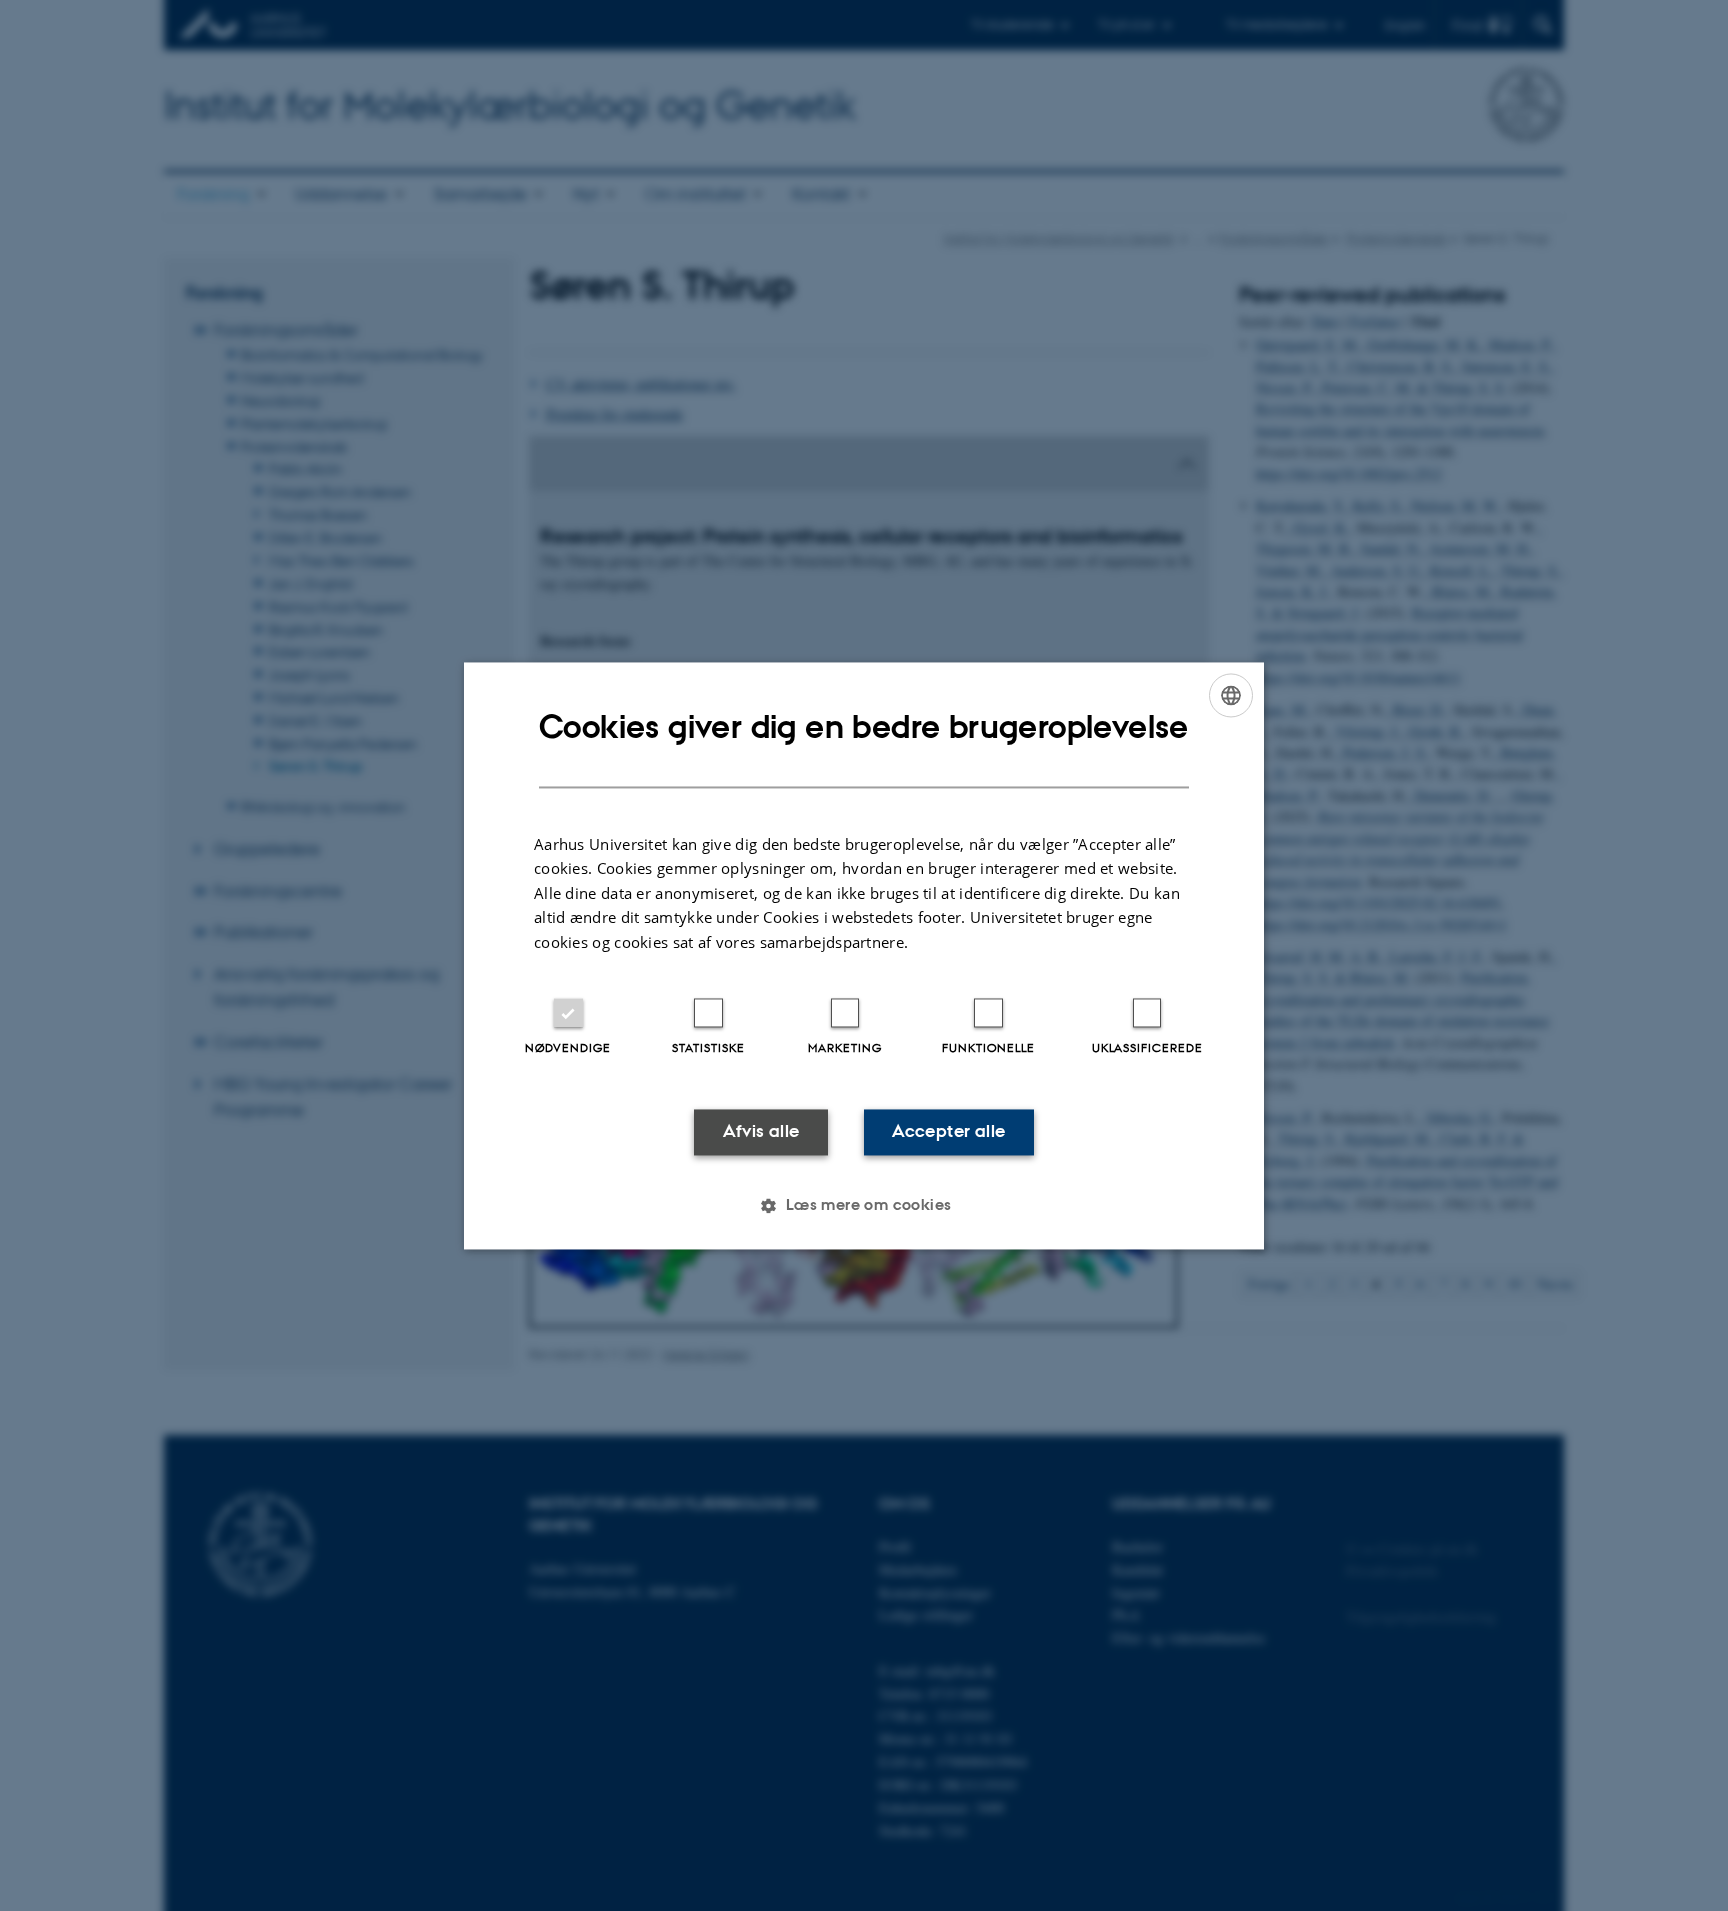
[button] (863, 1205)
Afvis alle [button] (761, 1132)
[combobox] (1231, 695)
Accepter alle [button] (948, 1132)
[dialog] (864, 955)
